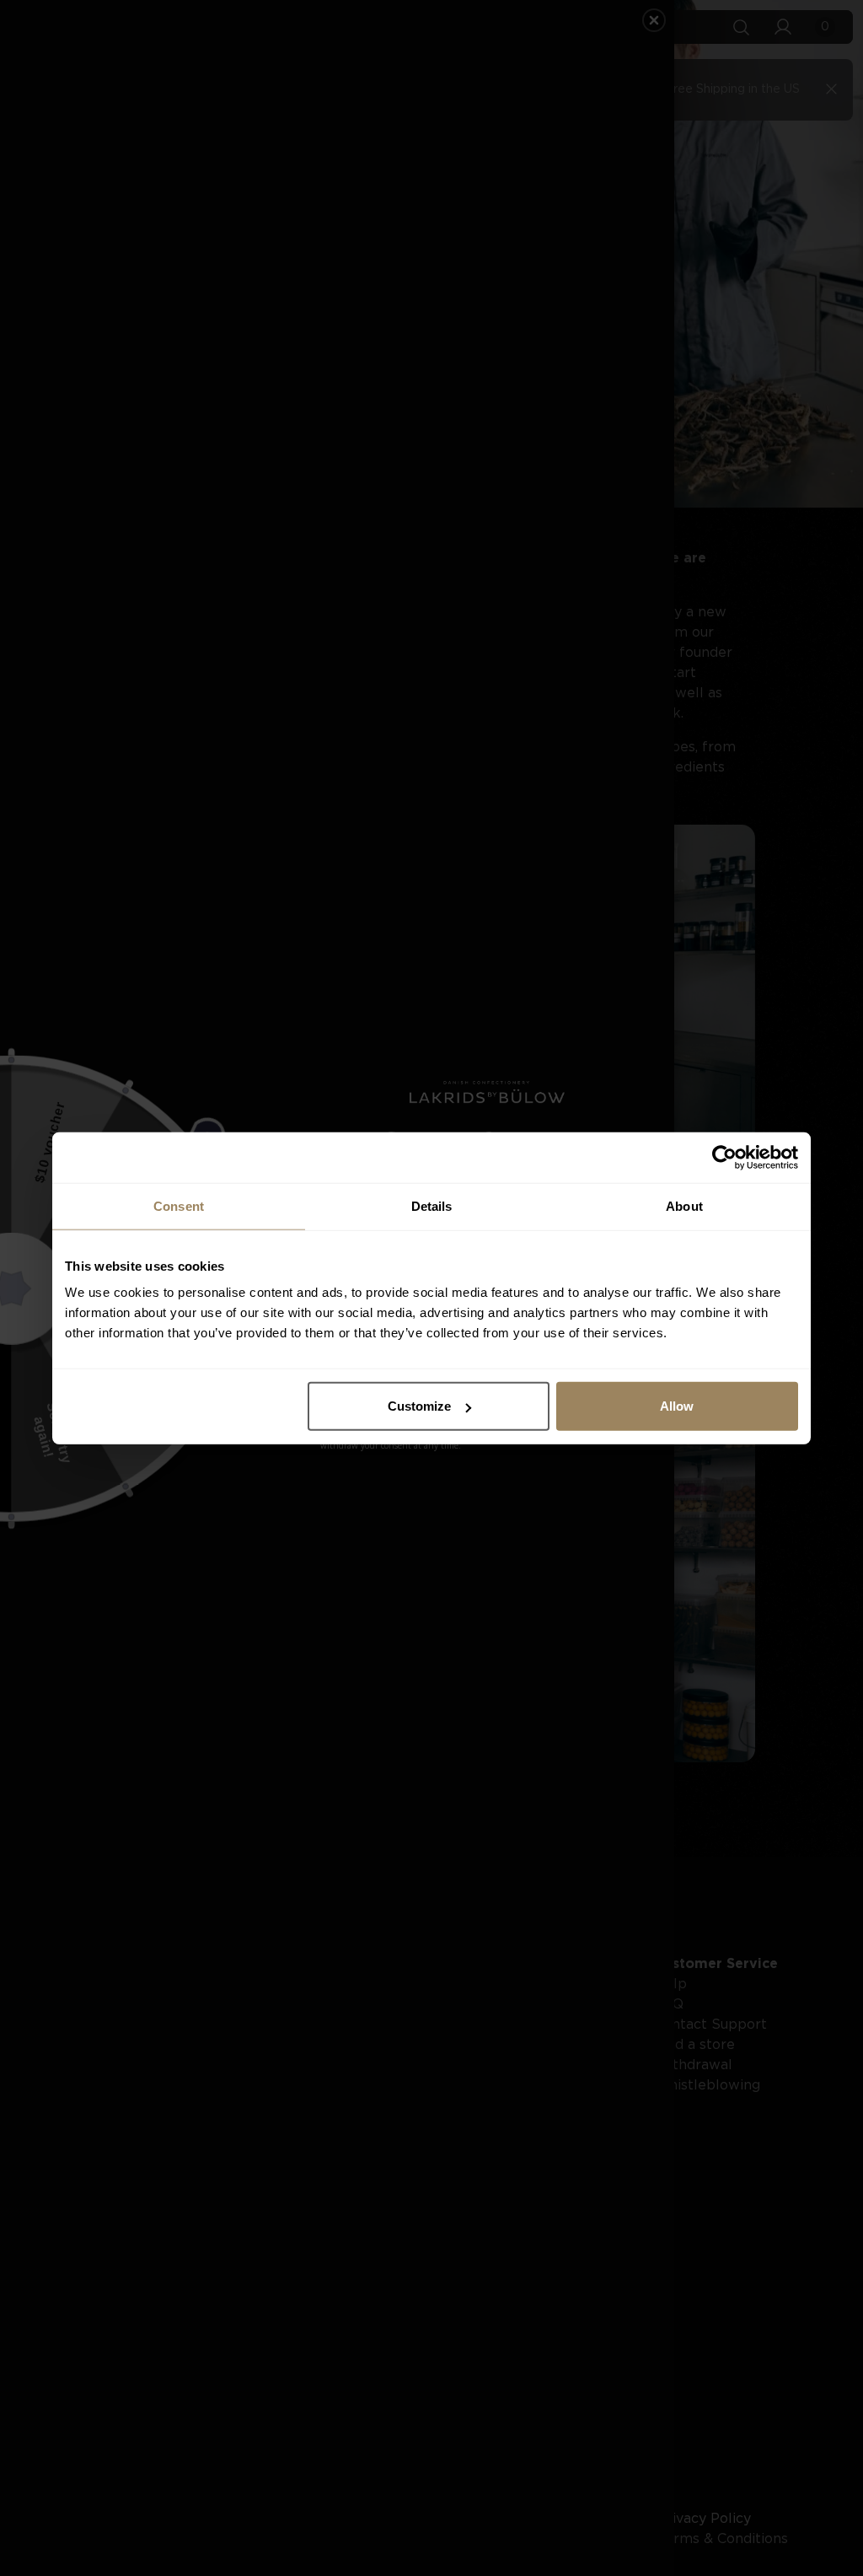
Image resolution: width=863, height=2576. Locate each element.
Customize (419, 1406)
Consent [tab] (179, 1205)
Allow (677, 1406)
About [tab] (684, 1205)
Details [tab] (432, 1205)
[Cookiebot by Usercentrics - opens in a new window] (724, 1157)
